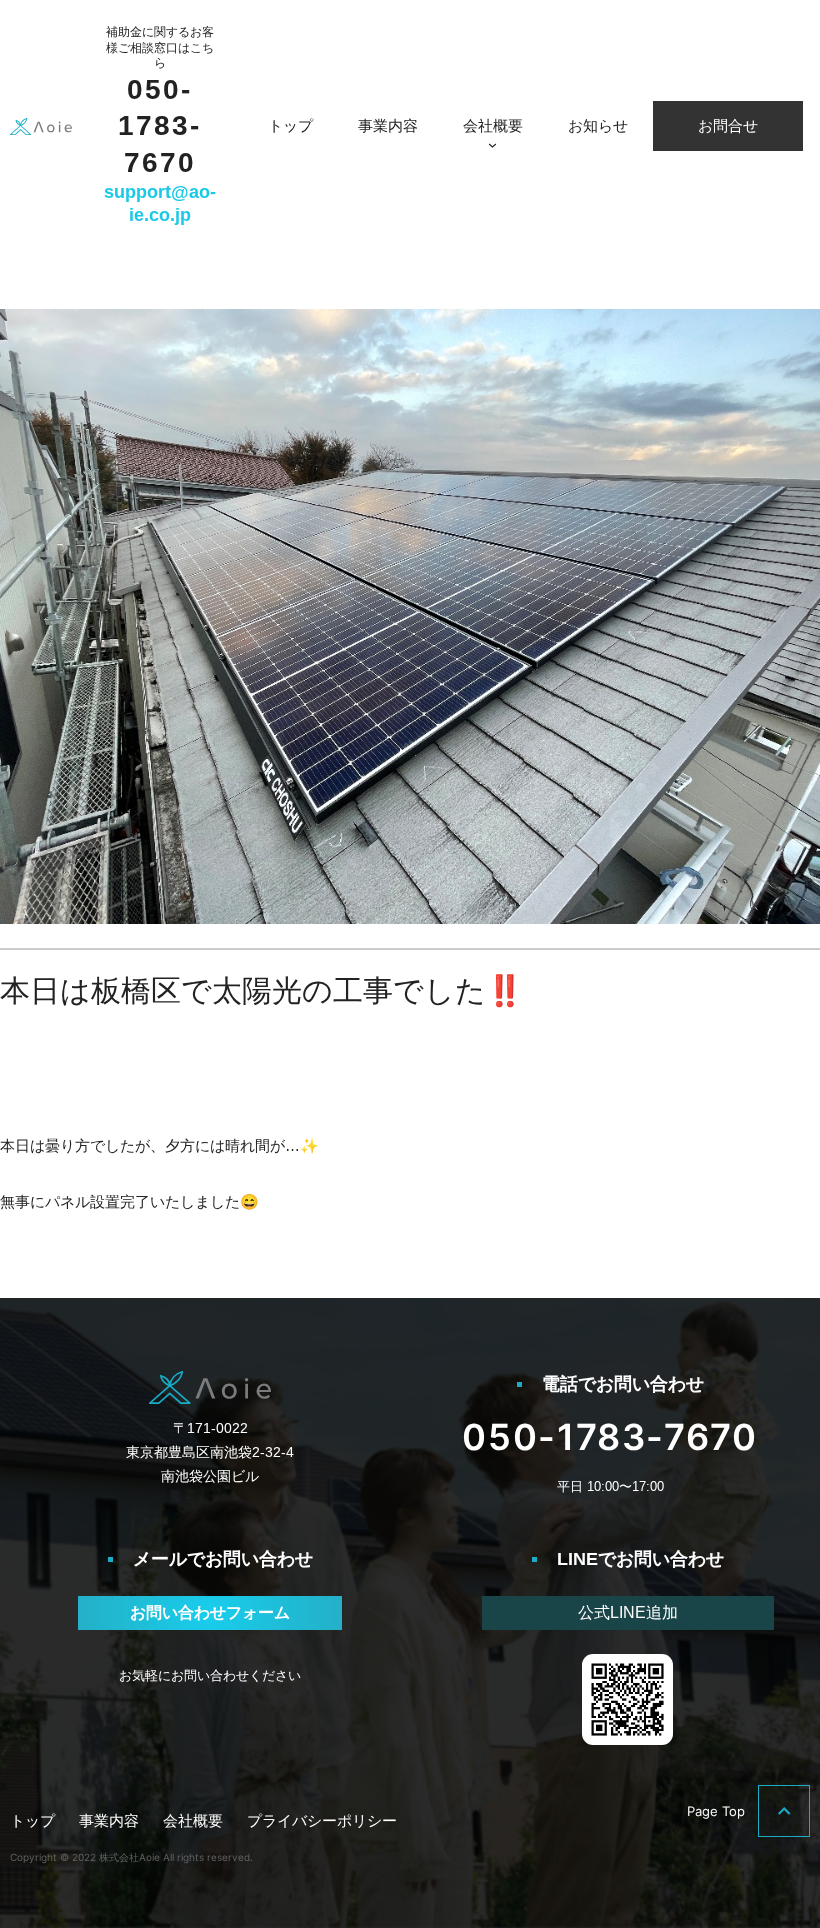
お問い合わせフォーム (210, 1612)
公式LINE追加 (628, 1612)
